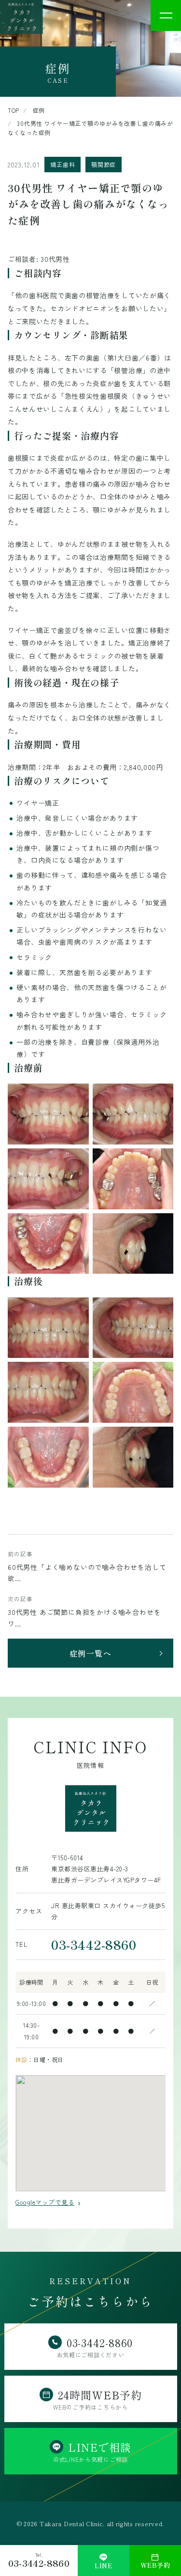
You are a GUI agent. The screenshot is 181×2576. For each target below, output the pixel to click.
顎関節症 (104, 164)
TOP (14, 110)
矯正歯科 (63, 164)
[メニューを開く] (166, 15)
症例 (39, 110)
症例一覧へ (91, 1653)
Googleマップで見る (45, 2202)
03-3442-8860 (94, 1944)
